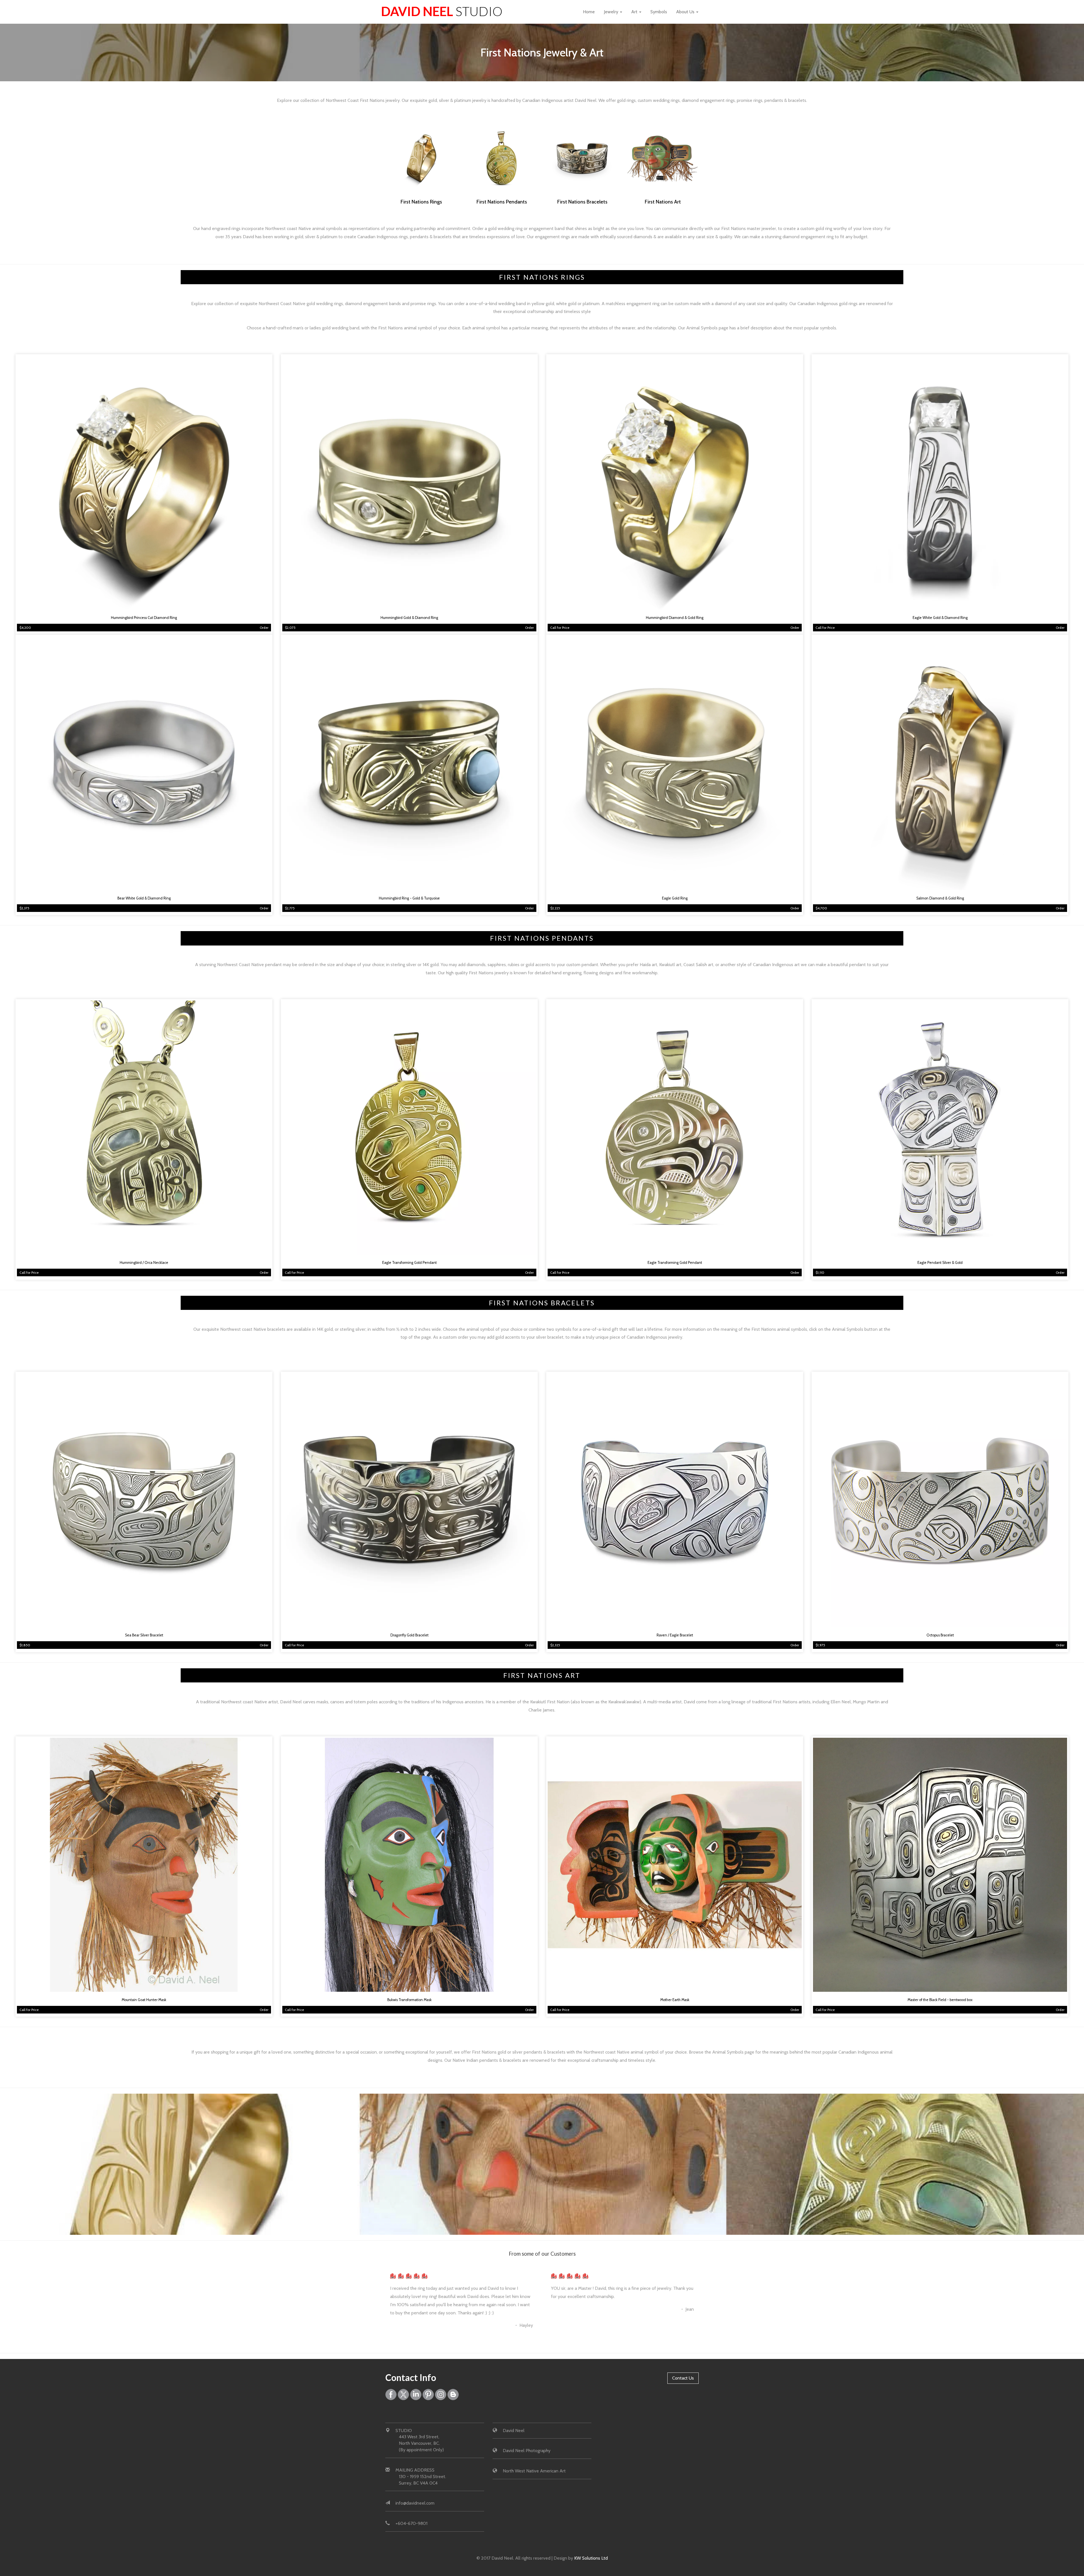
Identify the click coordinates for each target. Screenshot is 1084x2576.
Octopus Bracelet (940, 1635)
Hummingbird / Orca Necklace (144, 1263)
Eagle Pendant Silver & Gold (940, 1263)
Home (589, 12)
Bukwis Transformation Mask (409, 2000)
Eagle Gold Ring (675, 898)
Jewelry (612, 12)
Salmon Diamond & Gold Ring (940, 898)
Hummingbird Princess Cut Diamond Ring (144, 618)
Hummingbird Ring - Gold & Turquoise (409, 898)
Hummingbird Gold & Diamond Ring (409, 618)
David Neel (442, 11)
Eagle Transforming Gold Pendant (409, 1263)
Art (635, 12)
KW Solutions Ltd (591, 2558)
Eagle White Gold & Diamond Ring (940, 618)
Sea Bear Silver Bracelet (144, 1635)
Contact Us (683, 2378)
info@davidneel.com (415, 2503)
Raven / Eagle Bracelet (675, 1635)
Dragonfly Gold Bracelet (409, 1635)
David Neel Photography (527, 2451)
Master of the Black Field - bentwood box (940, 2000)
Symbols (659, 12)
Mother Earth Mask (675, 2000)
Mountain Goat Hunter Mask (144, 2000)
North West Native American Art (534, 2471)
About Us (686, 12)
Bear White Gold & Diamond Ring (144, 898)
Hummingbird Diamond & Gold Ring (675, 618)
